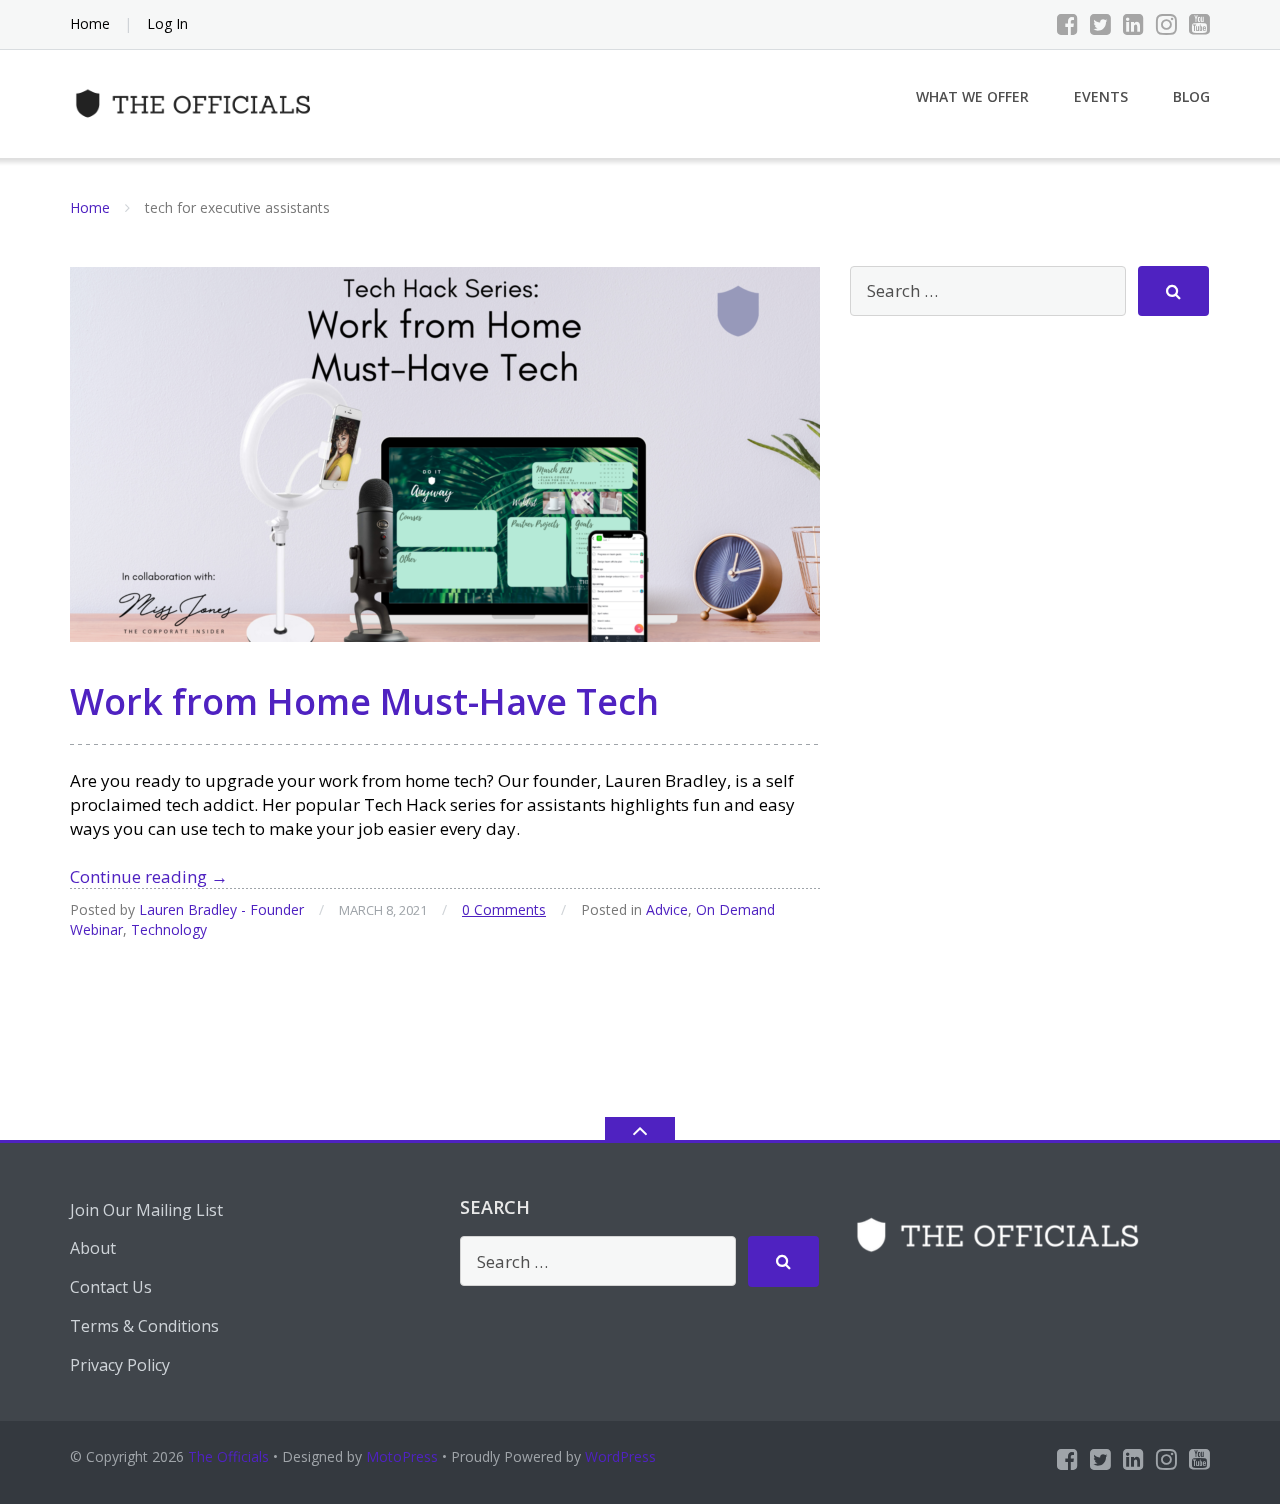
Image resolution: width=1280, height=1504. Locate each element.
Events (1101, 96)
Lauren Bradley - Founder (221, 909)
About (93, 1248)
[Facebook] (1067, 24)
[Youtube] (1199, 24)
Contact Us (111, 1287)
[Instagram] (1166, 24)
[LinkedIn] (1133, 24)
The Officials (228, 1456)
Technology (169, 929)
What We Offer (972, 96)
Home (90, 23)
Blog (1191, 96)
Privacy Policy (120, 1365)
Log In (167, 23)
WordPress (620, 1456)
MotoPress (402, 1456)
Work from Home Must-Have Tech (364, 701)
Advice (667, 909)
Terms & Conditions (144, 1326)
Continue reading (149, 876)
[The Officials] (198, 101)
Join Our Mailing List (146, 1210)
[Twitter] (1100, 24)
